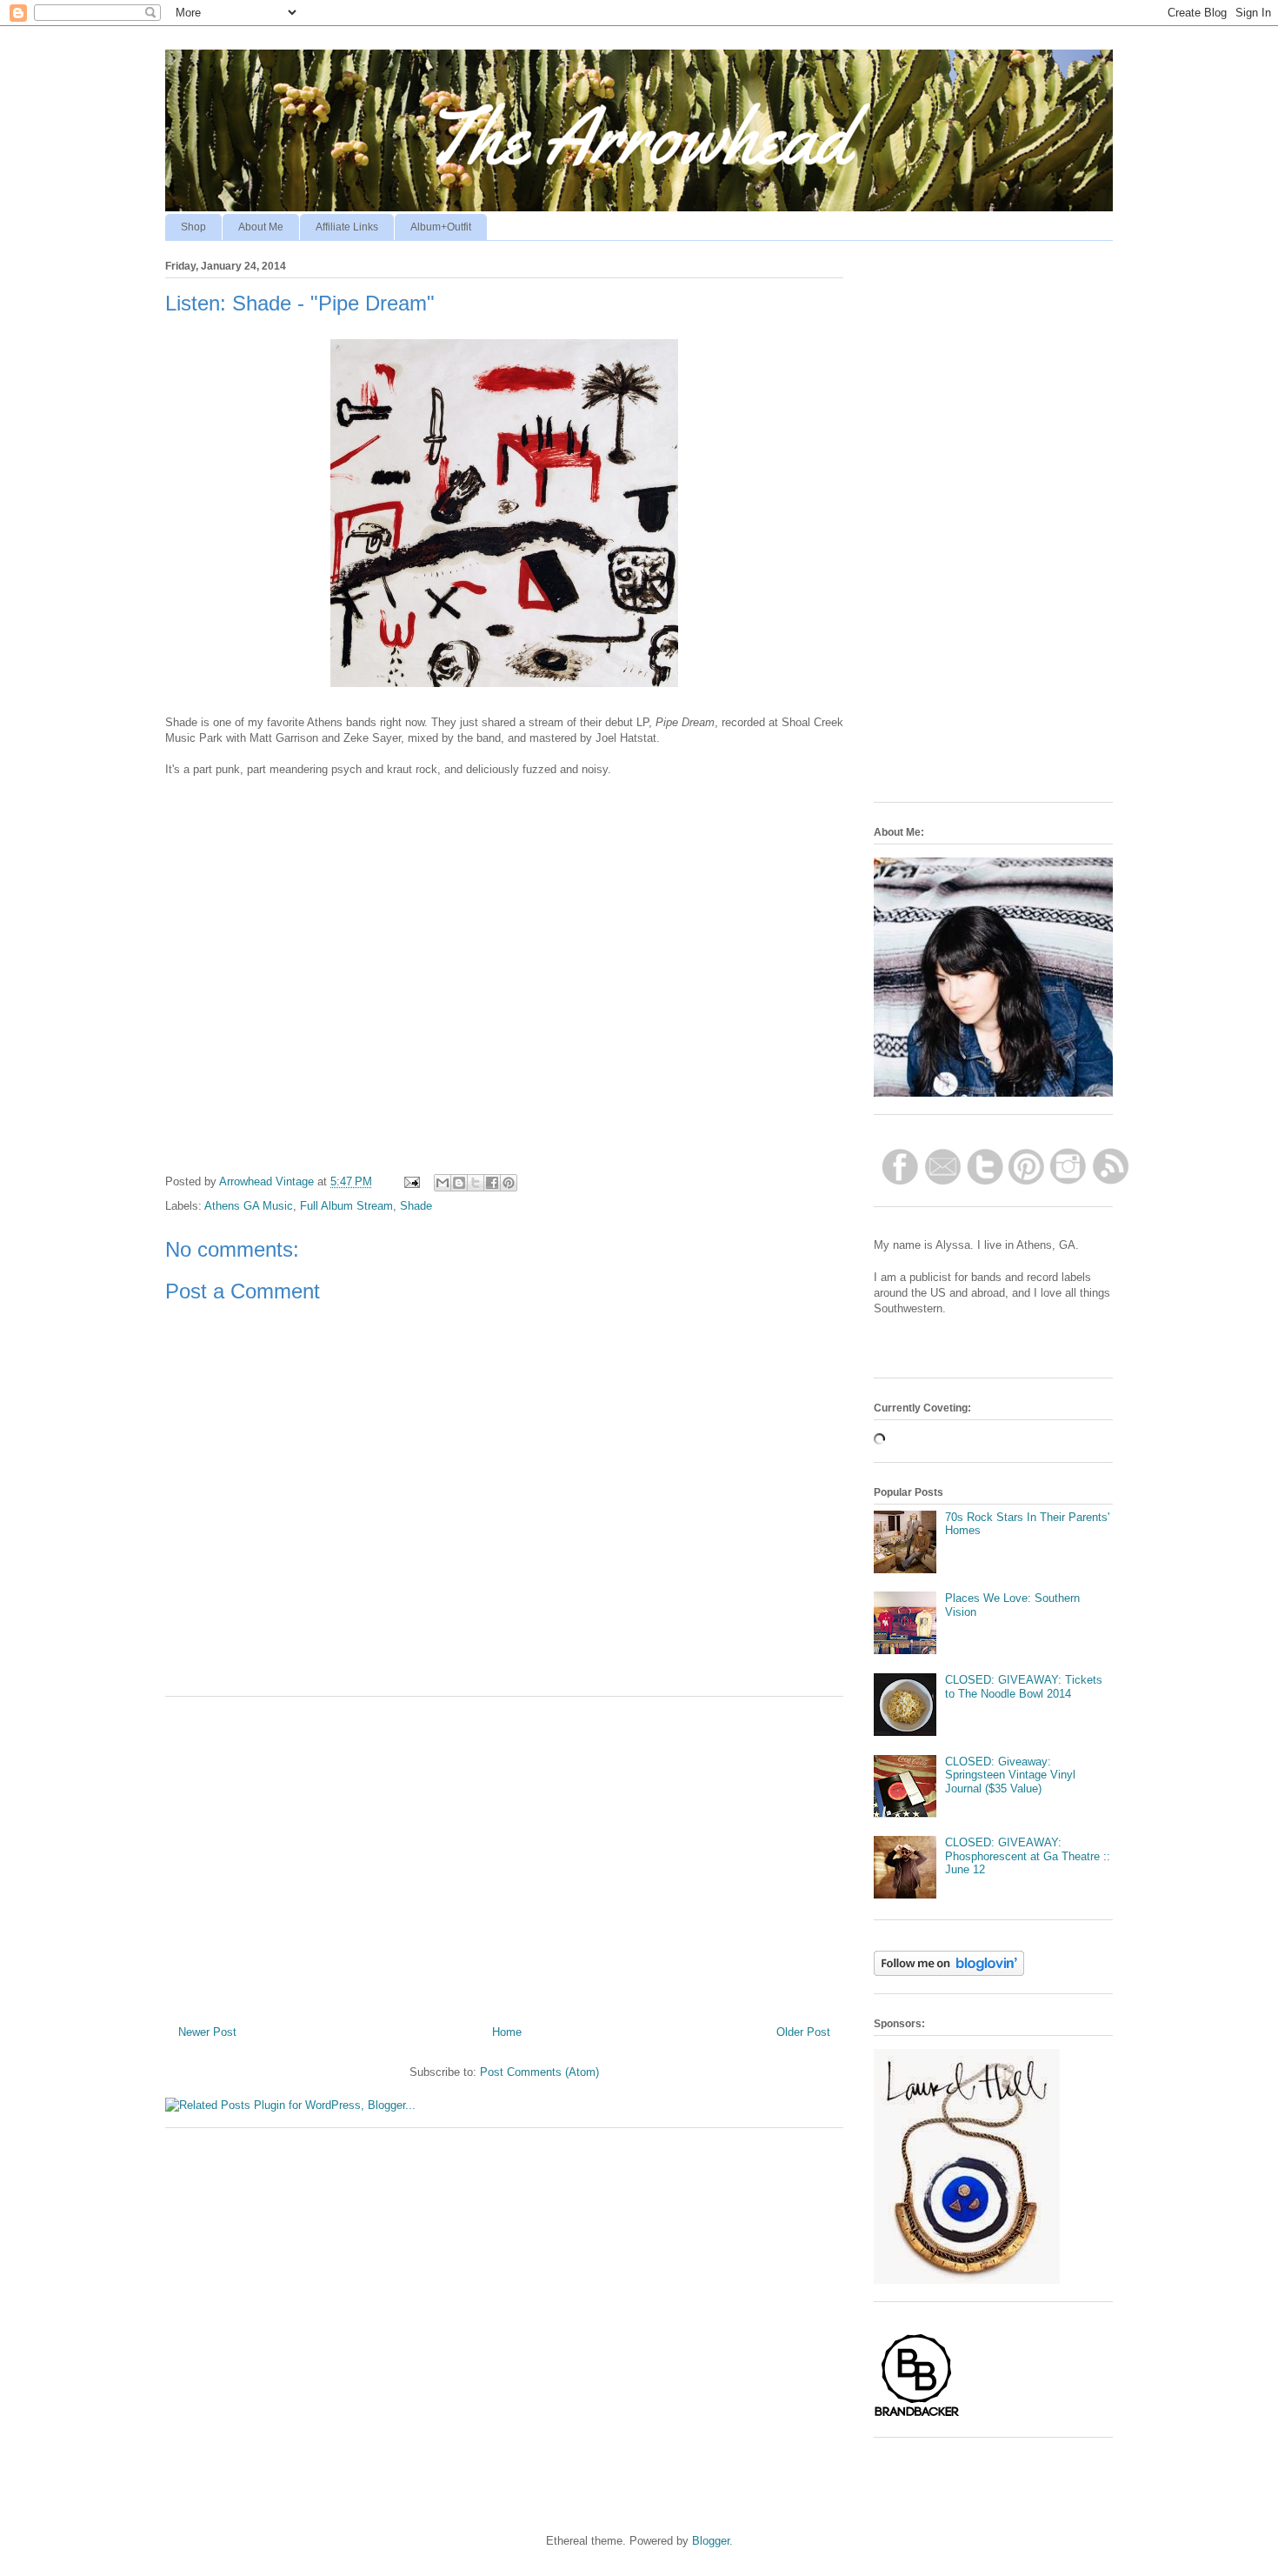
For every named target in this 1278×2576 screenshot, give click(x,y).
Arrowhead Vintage (268, 1181)
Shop (193, 227)
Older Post (803, 2032)
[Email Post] (411, 1181)
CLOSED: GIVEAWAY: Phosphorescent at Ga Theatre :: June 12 (1028, 1856)
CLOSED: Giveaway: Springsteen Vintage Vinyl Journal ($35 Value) (1010, 1775)
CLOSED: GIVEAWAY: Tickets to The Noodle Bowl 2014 (1024, 1687)
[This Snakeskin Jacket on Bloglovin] (949, 1972)
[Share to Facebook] (492, 1183)
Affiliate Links (347, 227)
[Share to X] (476, 1183)
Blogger (711, 2541)
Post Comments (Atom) (539, 2072)
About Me (261, 227)
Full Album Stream (346, 1206)
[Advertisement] (504, 1854)
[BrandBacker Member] (917, 2416)
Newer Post (207, 2032)
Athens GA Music (249, 1206)
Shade (416, 1206)
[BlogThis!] (459, 1183)
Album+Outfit (441, 227)
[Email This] (443, 1183)
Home (507, 2032)
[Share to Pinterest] (509, 1183)
